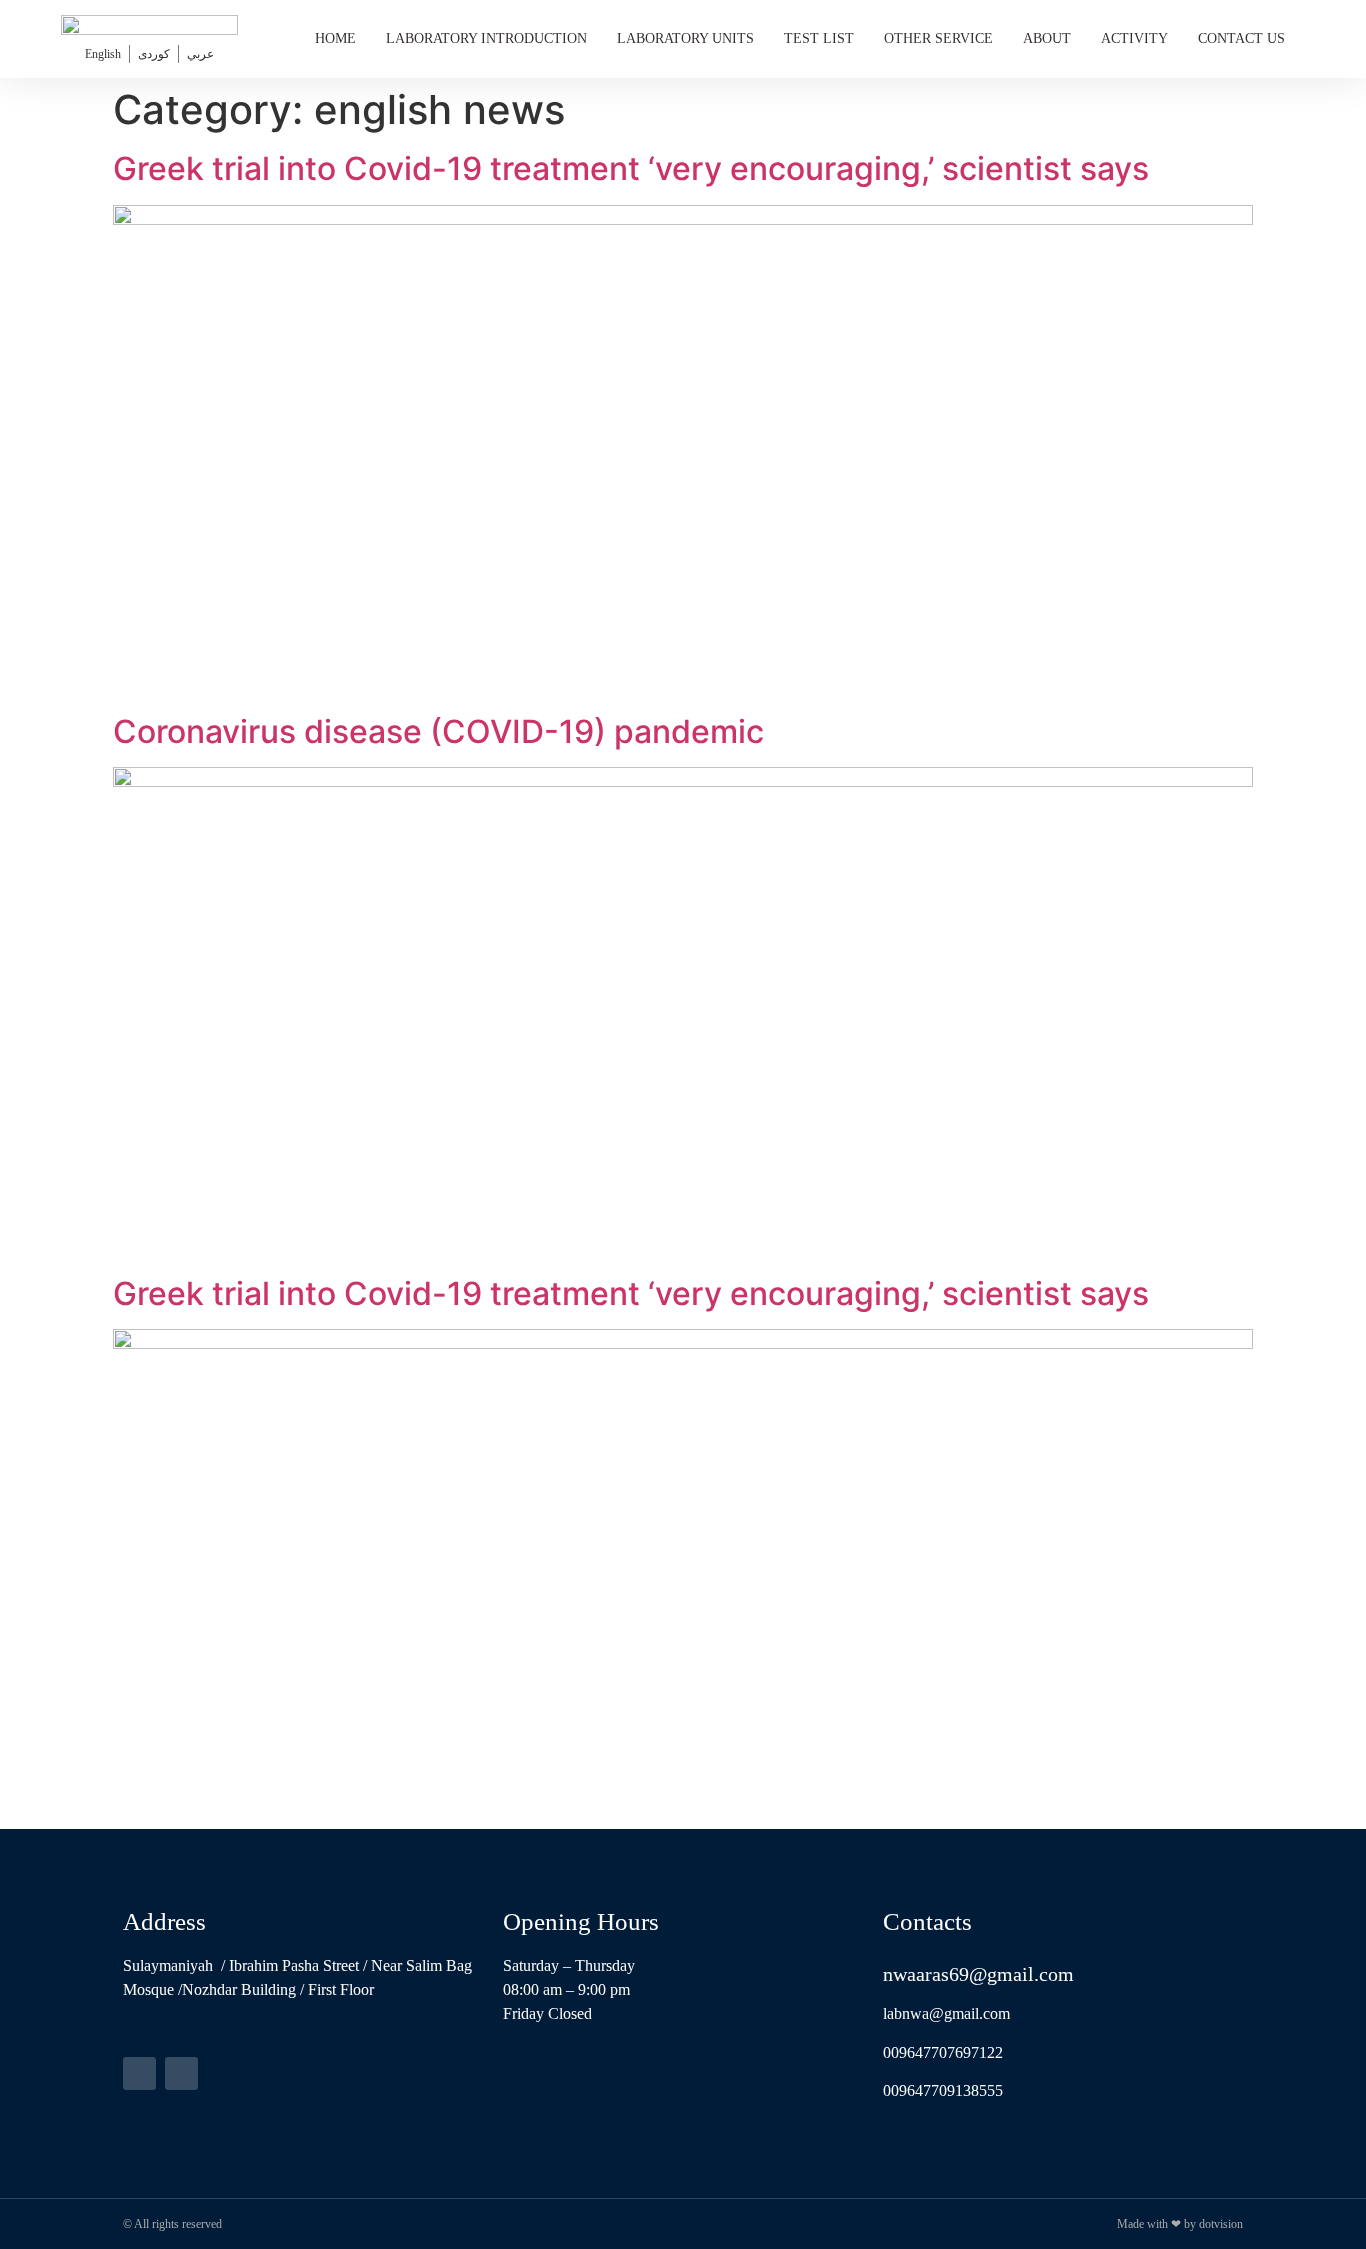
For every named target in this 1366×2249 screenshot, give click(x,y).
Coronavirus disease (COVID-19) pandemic (438, 731)
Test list (819, 38)
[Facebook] (139, 2073)
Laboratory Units (685, 38)
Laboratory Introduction (486, 38)
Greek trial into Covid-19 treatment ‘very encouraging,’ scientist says (631, 168)
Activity (1134, 38)
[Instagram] (181, 2073)
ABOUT (1047, 38)
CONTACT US (1241, 38)
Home (335, 38)
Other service (938, 38)
